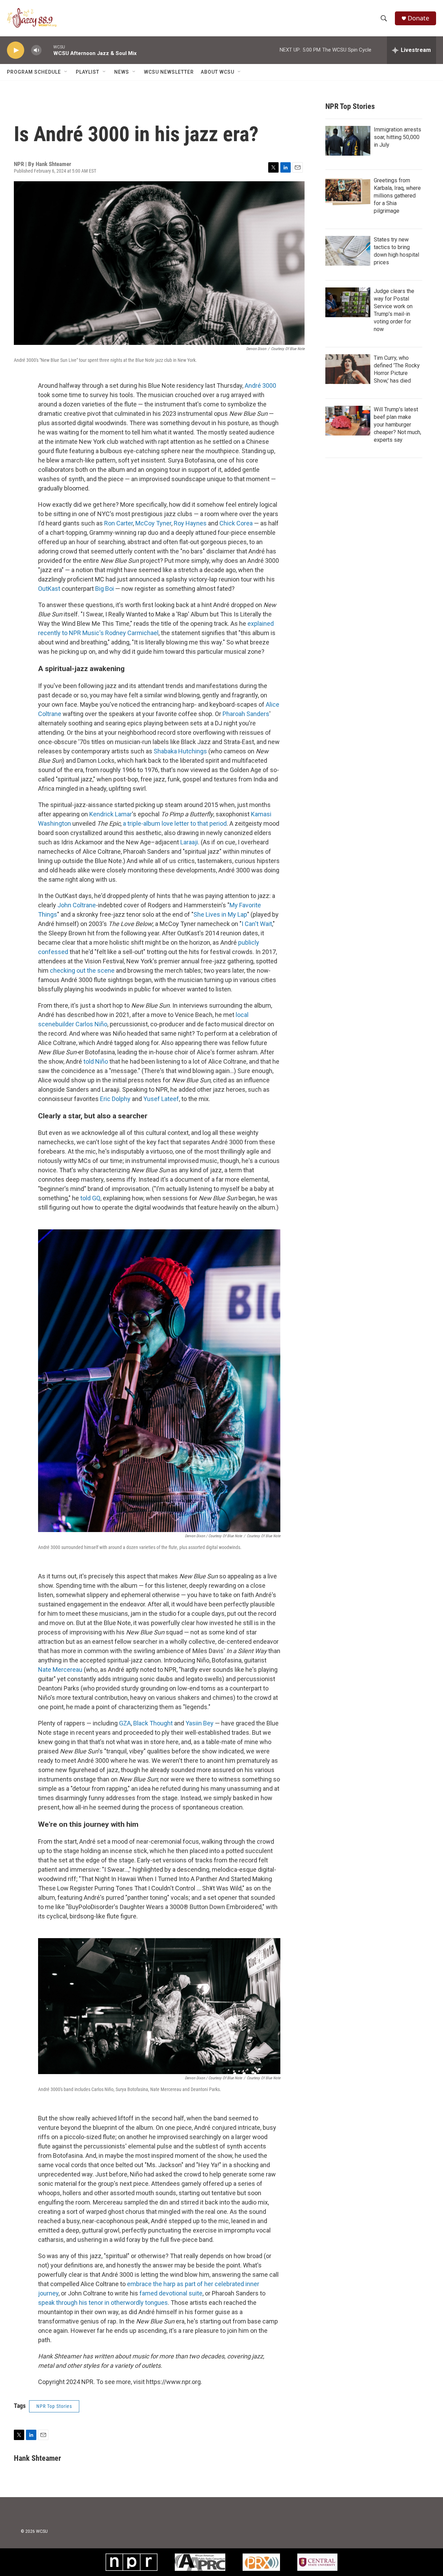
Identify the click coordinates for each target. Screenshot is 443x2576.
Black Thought (153, 1723)
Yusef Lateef (161, 1099)
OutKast (49, 589)
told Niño (96, 1061)
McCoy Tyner (153, 523)
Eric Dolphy (115, 1099)
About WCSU (218, 72)
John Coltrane (77, 905)
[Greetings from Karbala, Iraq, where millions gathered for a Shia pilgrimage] (348, 192)
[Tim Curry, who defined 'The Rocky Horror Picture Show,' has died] (348, 369)
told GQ (90, 1198)
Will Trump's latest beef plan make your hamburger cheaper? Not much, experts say (397, 425)
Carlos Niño (91, 1024)
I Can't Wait (257, 924)
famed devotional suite (171, 2293)
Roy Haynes (190, 523)
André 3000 (260, 386)
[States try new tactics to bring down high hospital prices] (348, 251)
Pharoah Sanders (246, 714)
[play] (16, 50)
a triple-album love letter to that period (175, 823)
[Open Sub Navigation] (66, 72)
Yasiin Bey (200, 1723)
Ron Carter (119, 523)
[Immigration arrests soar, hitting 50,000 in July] (348, 141)
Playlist (88, 72)
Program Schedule (34, 72)
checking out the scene (82, 970)
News (122, 72)
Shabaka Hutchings (180, 751)
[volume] (36, 50)
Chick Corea (236, 523)
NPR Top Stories (54, 2406)
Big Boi (105, 589)
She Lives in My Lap (220, 914)
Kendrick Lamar (111, 814)
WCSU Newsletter (169, 72)
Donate (418, 18)
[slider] (47, 50)
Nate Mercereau (60, 1670)
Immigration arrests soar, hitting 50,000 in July (397, 137)
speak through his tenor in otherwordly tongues (103, 2303)
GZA (125, 1723)
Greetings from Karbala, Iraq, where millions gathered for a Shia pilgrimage (397, 196)
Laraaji (189, 842)
